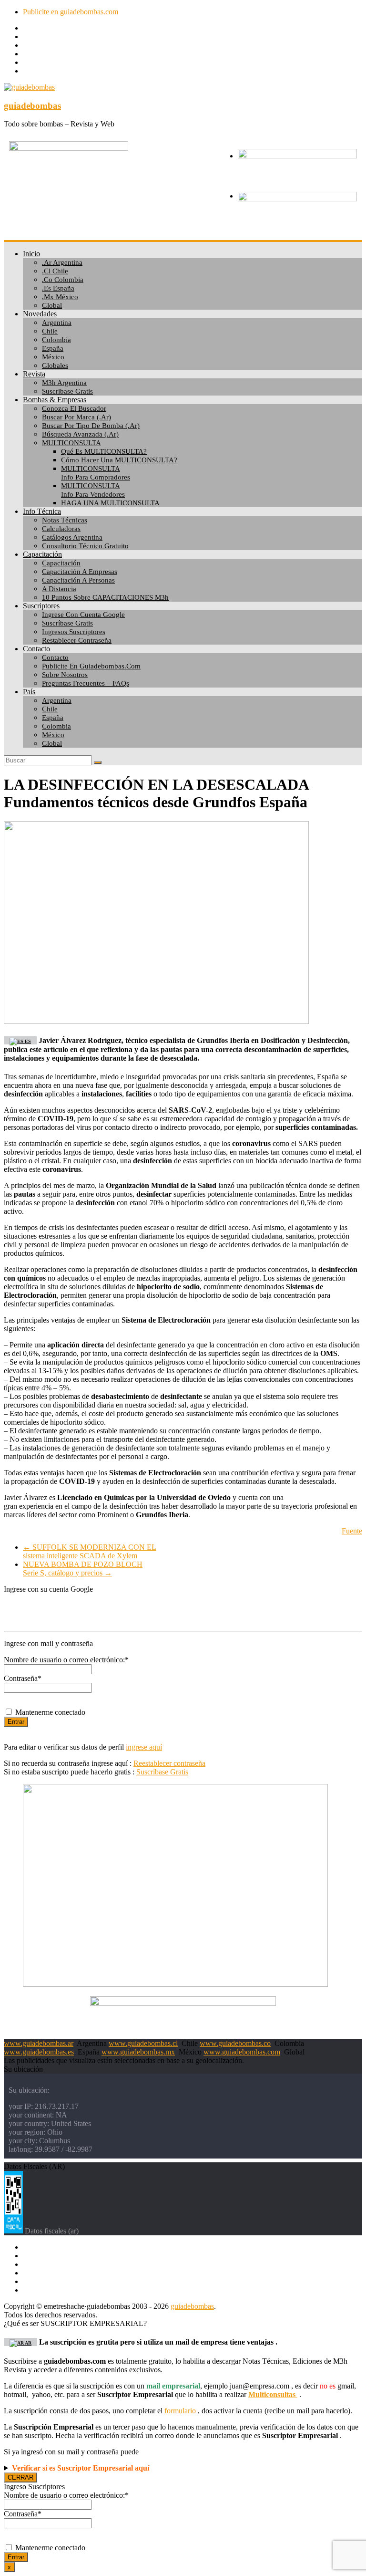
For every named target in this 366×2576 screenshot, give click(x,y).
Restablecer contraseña (77, 640)
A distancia (59, 589)
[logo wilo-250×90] (297, 199)
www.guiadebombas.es (39, 2052)
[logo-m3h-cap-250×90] (69, 148)
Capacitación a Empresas (80, 572)
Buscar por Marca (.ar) (76, 417)
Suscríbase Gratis (67, 623)
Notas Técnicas (65, 520)
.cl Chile (55, 271)
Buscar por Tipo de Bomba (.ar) (91, 426)
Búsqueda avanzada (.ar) (80, 434)
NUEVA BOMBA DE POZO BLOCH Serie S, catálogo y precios (83, 1569)
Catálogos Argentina (72, 537)
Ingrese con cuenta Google (83, 615)
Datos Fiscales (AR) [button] (34, 2166)
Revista (34, 374)
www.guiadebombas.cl (143, 2043)
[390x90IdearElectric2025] (183, 2003)
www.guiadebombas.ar (39, 2043)
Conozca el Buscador (74, 408)
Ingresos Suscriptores (74, 632)
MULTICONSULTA (71, 443)
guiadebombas (32, 106)
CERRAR (20, 2477)
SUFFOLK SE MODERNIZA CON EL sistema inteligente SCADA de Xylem (90, 1551)
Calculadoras (61, 529)
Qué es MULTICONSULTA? (104, 451)
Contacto (36, 649)
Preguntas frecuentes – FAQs (86, 683)
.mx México (60, 297)
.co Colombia (63, 280)
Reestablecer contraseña (169, 1763)
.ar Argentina (62, 262)
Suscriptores (41, 606)
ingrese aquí (144, 1747)
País (29, 692)
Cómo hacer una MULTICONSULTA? (119, 460)
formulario (180, 2411)
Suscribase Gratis (67, 391)
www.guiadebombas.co (235, 2043)
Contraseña (23, 1678)
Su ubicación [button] (23, 2069)
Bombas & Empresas (55, 400)
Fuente (352, 1531)
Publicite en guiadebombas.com (71, 12)
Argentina (57, 323)
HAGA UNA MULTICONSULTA (110, 503)
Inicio (31, 254)
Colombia (56, 340)
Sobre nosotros (65, 675)
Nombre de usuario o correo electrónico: (66, 1660)
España (53, 348)
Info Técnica (42, 511)
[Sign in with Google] (183, 1609)
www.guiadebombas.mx (138, 2052)
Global (52, 305)
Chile (50, 331)
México (53, 357)
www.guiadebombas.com (242, 2052)
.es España (58, 288)
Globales (55, 365)
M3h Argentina (64, 383)
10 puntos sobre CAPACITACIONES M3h (105, 597)
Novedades (40, 314)
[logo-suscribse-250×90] (297, 156)
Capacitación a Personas (78, 580)
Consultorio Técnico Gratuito (85, 546)
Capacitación (42, 554)
